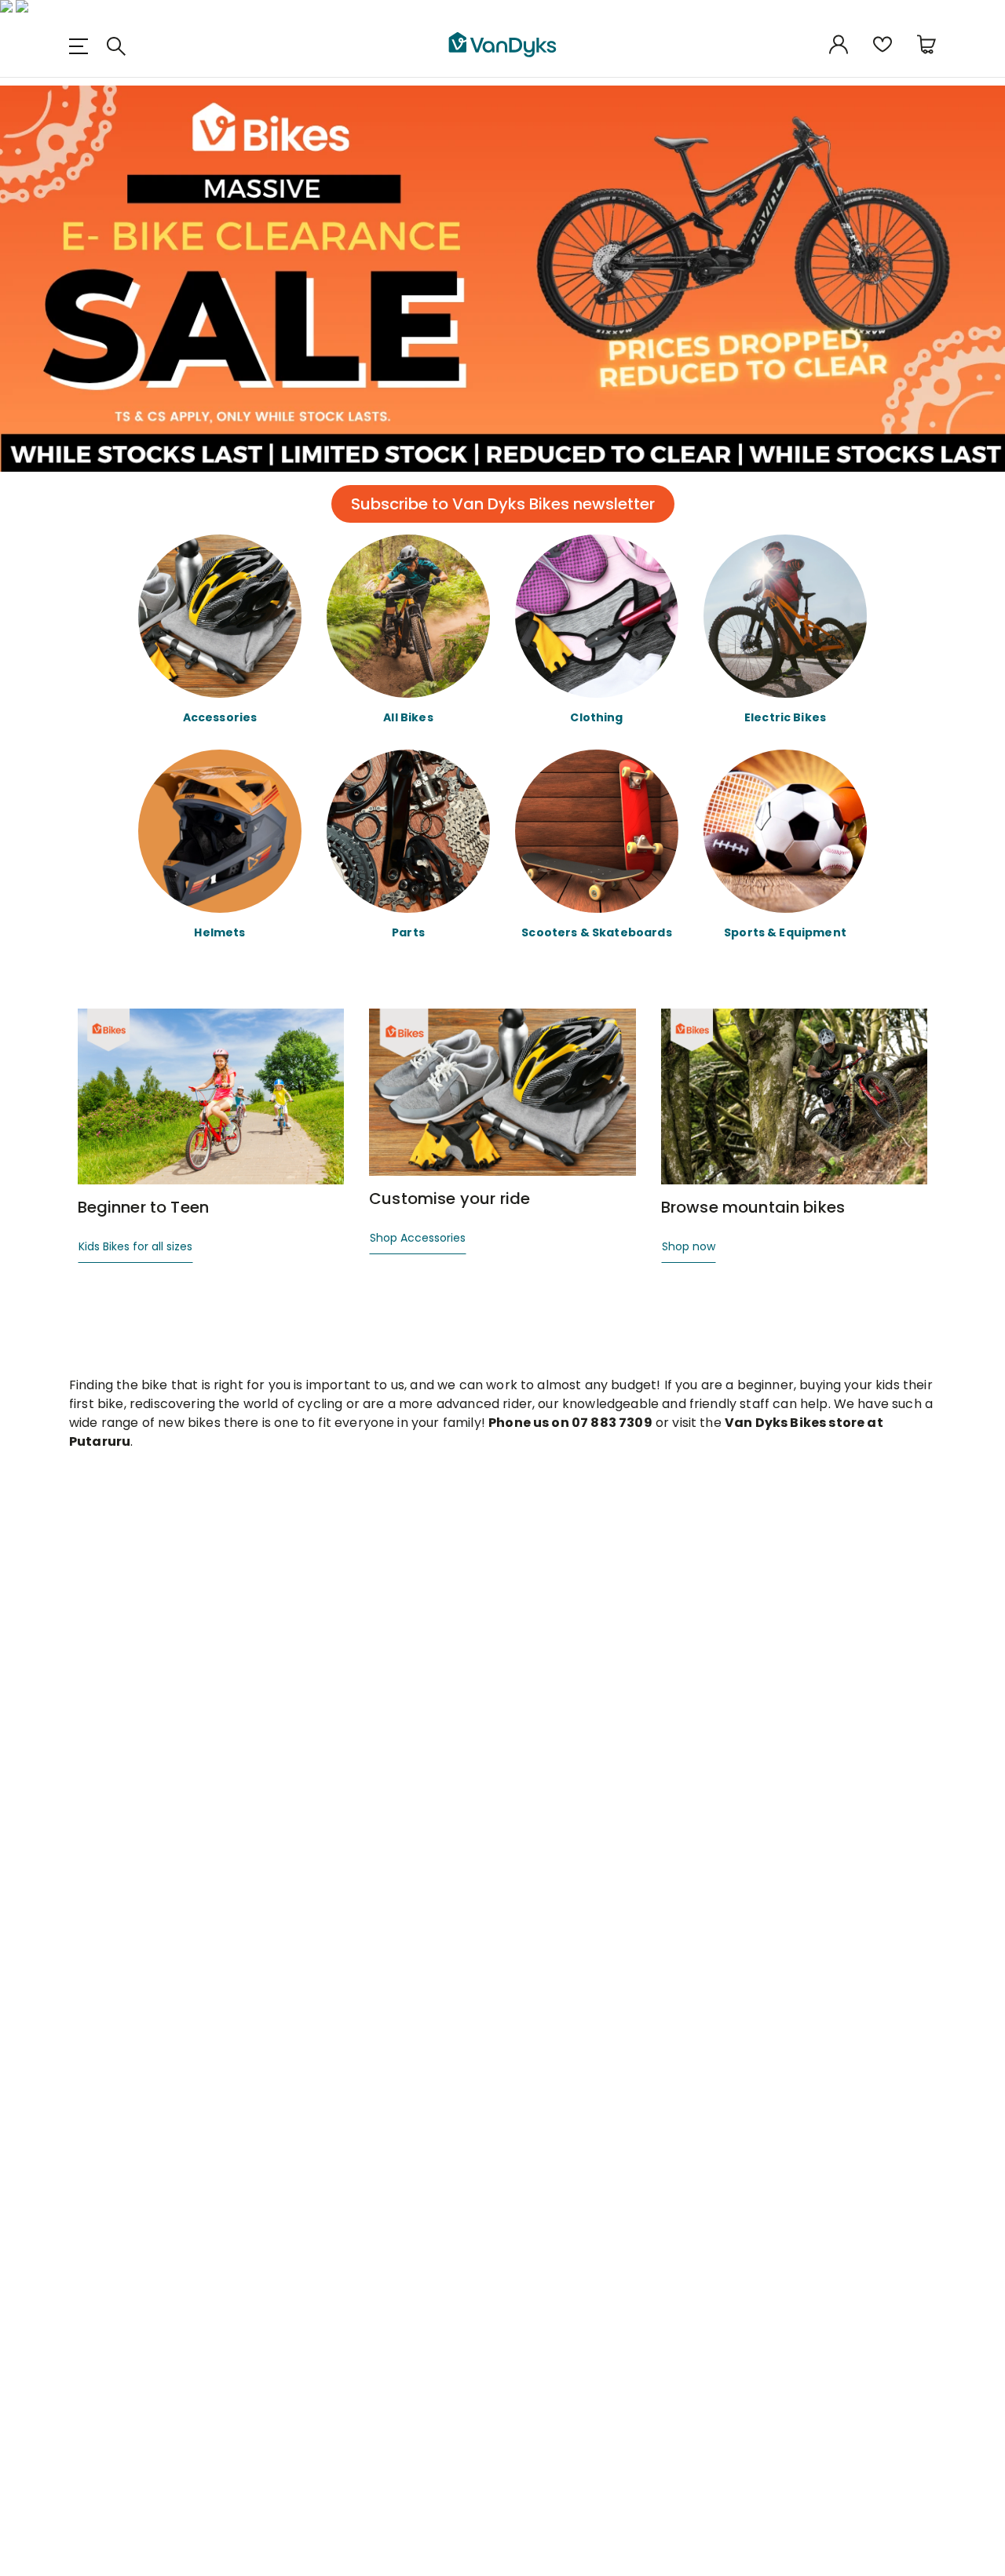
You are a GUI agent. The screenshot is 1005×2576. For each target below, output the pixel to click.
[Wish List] (883, 46)
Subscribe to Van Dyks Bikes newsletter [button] (503, 504)
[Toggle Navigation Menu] (85, 46)
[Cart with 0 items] (926, 46)
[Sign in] (839, 46)
